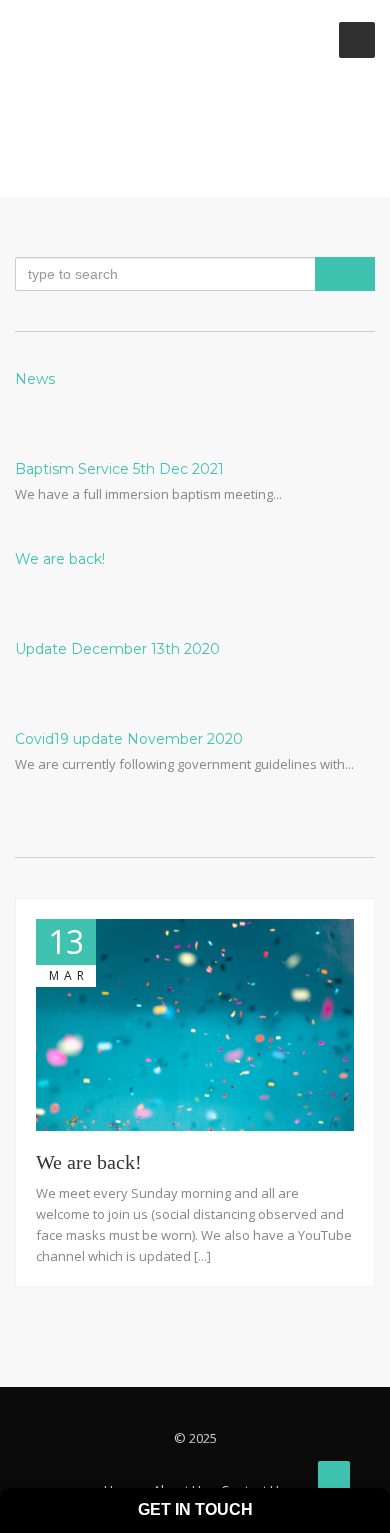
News (35, 379)
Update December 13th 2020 (117, 649)
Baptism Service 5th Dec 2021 (119, 469)
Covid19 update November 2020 (129, 739)
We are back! (60, 559)
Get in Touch (195, 1509)
